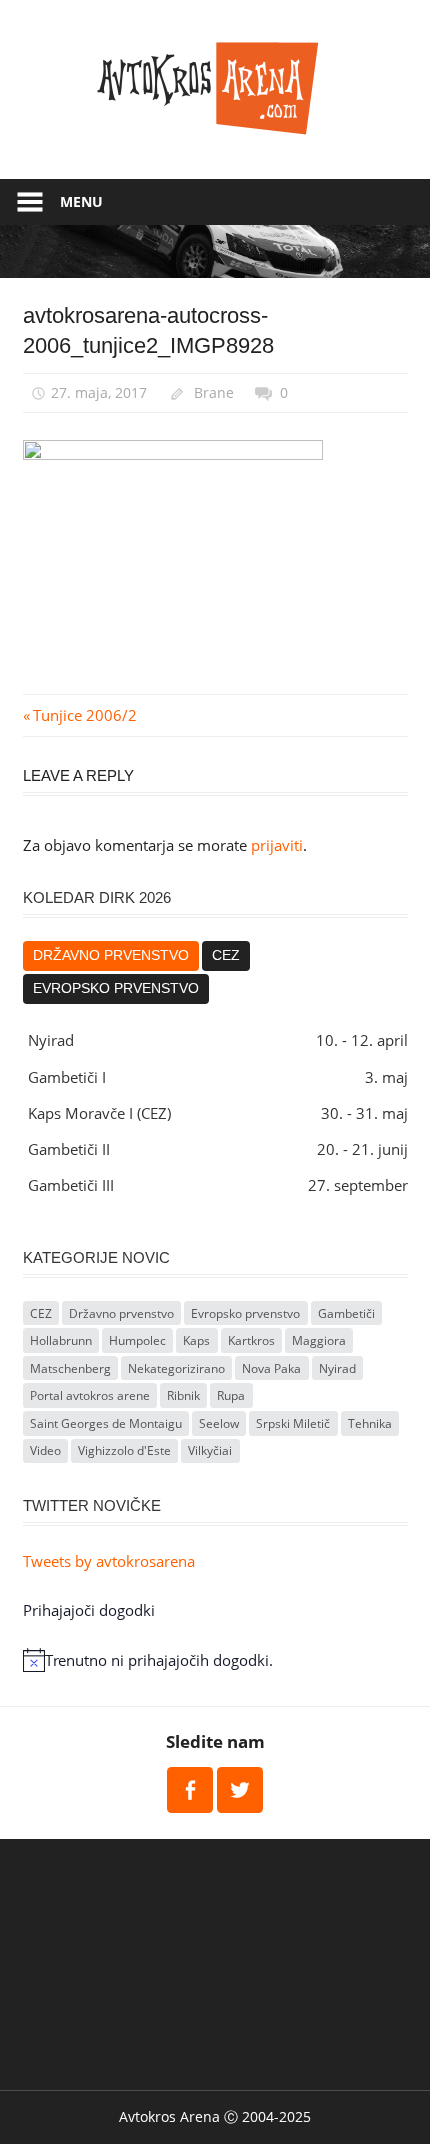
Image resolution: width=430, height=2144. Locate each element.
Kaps (196, 1340)
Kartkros (251, 1340)
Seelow (219, 1423)
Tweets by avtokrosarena (109, 1561)
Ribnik (183, 1395)
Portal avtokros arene (90, 1395)
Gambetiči (346, 1313)
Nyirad (337, 1368)
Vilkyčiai (210, 1450)
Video (45, 1450)
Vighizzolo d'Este (124, 1450)
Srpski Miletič (293, 1423)
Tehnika (370, 1423)
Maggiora (319, 1340)
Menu (81, 201)
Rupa (231, 1395)
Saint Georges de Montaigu (106, 1423)
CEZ (226, 955)
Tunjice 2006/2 (84, 715)
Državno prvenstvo (111, 955)
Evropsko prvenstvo (116, 988)
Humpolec (137, 1340)
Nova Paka (271, 1368)
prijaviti (277, 845)
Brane (214, 392)
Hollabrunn (61, 1340)
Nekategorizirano (176, 1368)
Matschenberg (70, 1368)
